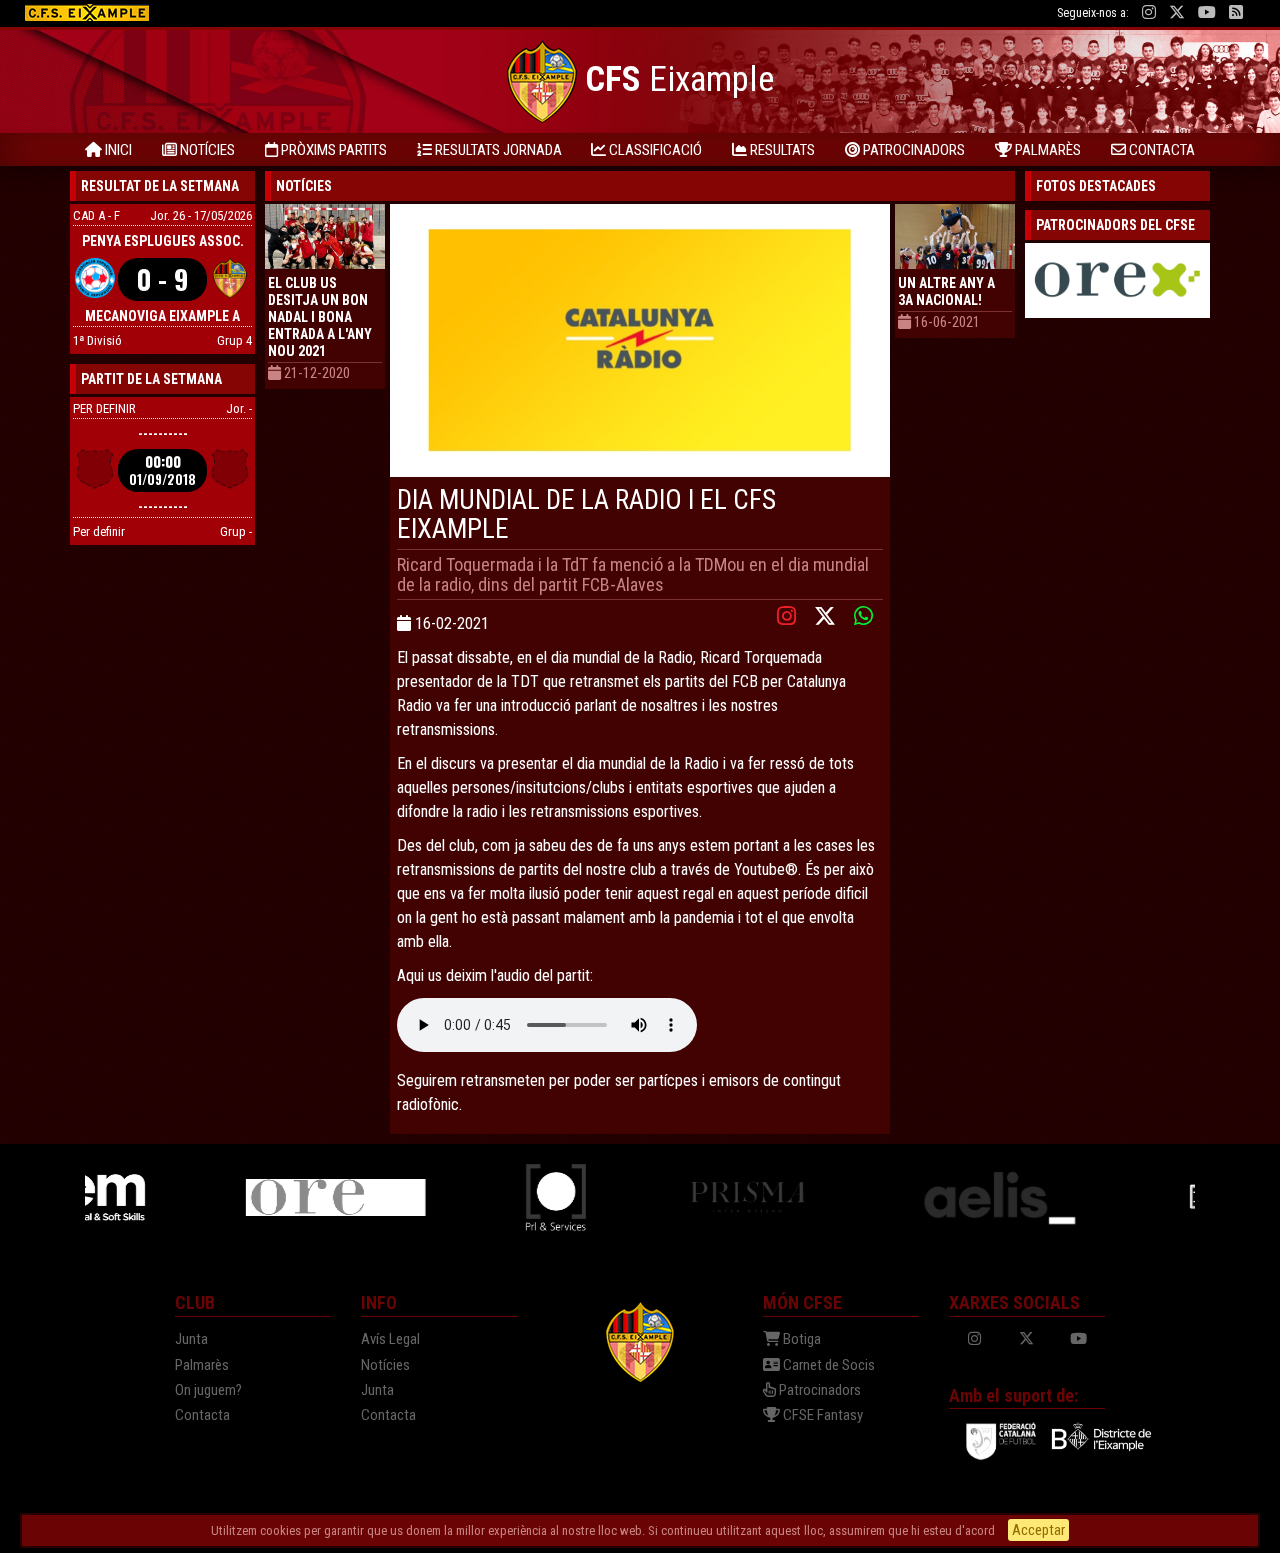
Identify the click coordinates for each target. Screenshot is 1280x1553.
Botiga (800, 1339)
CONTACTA (1160, 150)
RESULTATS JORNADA (497, 150)
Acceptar (1038, 1530)
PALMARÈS (1046, 150)
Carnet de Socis (827, 1365)
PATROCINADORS (912, 150)
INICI (117, 150)
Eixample (679, 79)
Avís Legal (390, 1339)
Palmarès (202, 1365)
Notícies (385, 1365)
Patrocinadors (818, 1390)
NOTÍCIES (206, 150)
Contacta (202, 1415)
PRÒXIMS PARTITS (332, 150)
